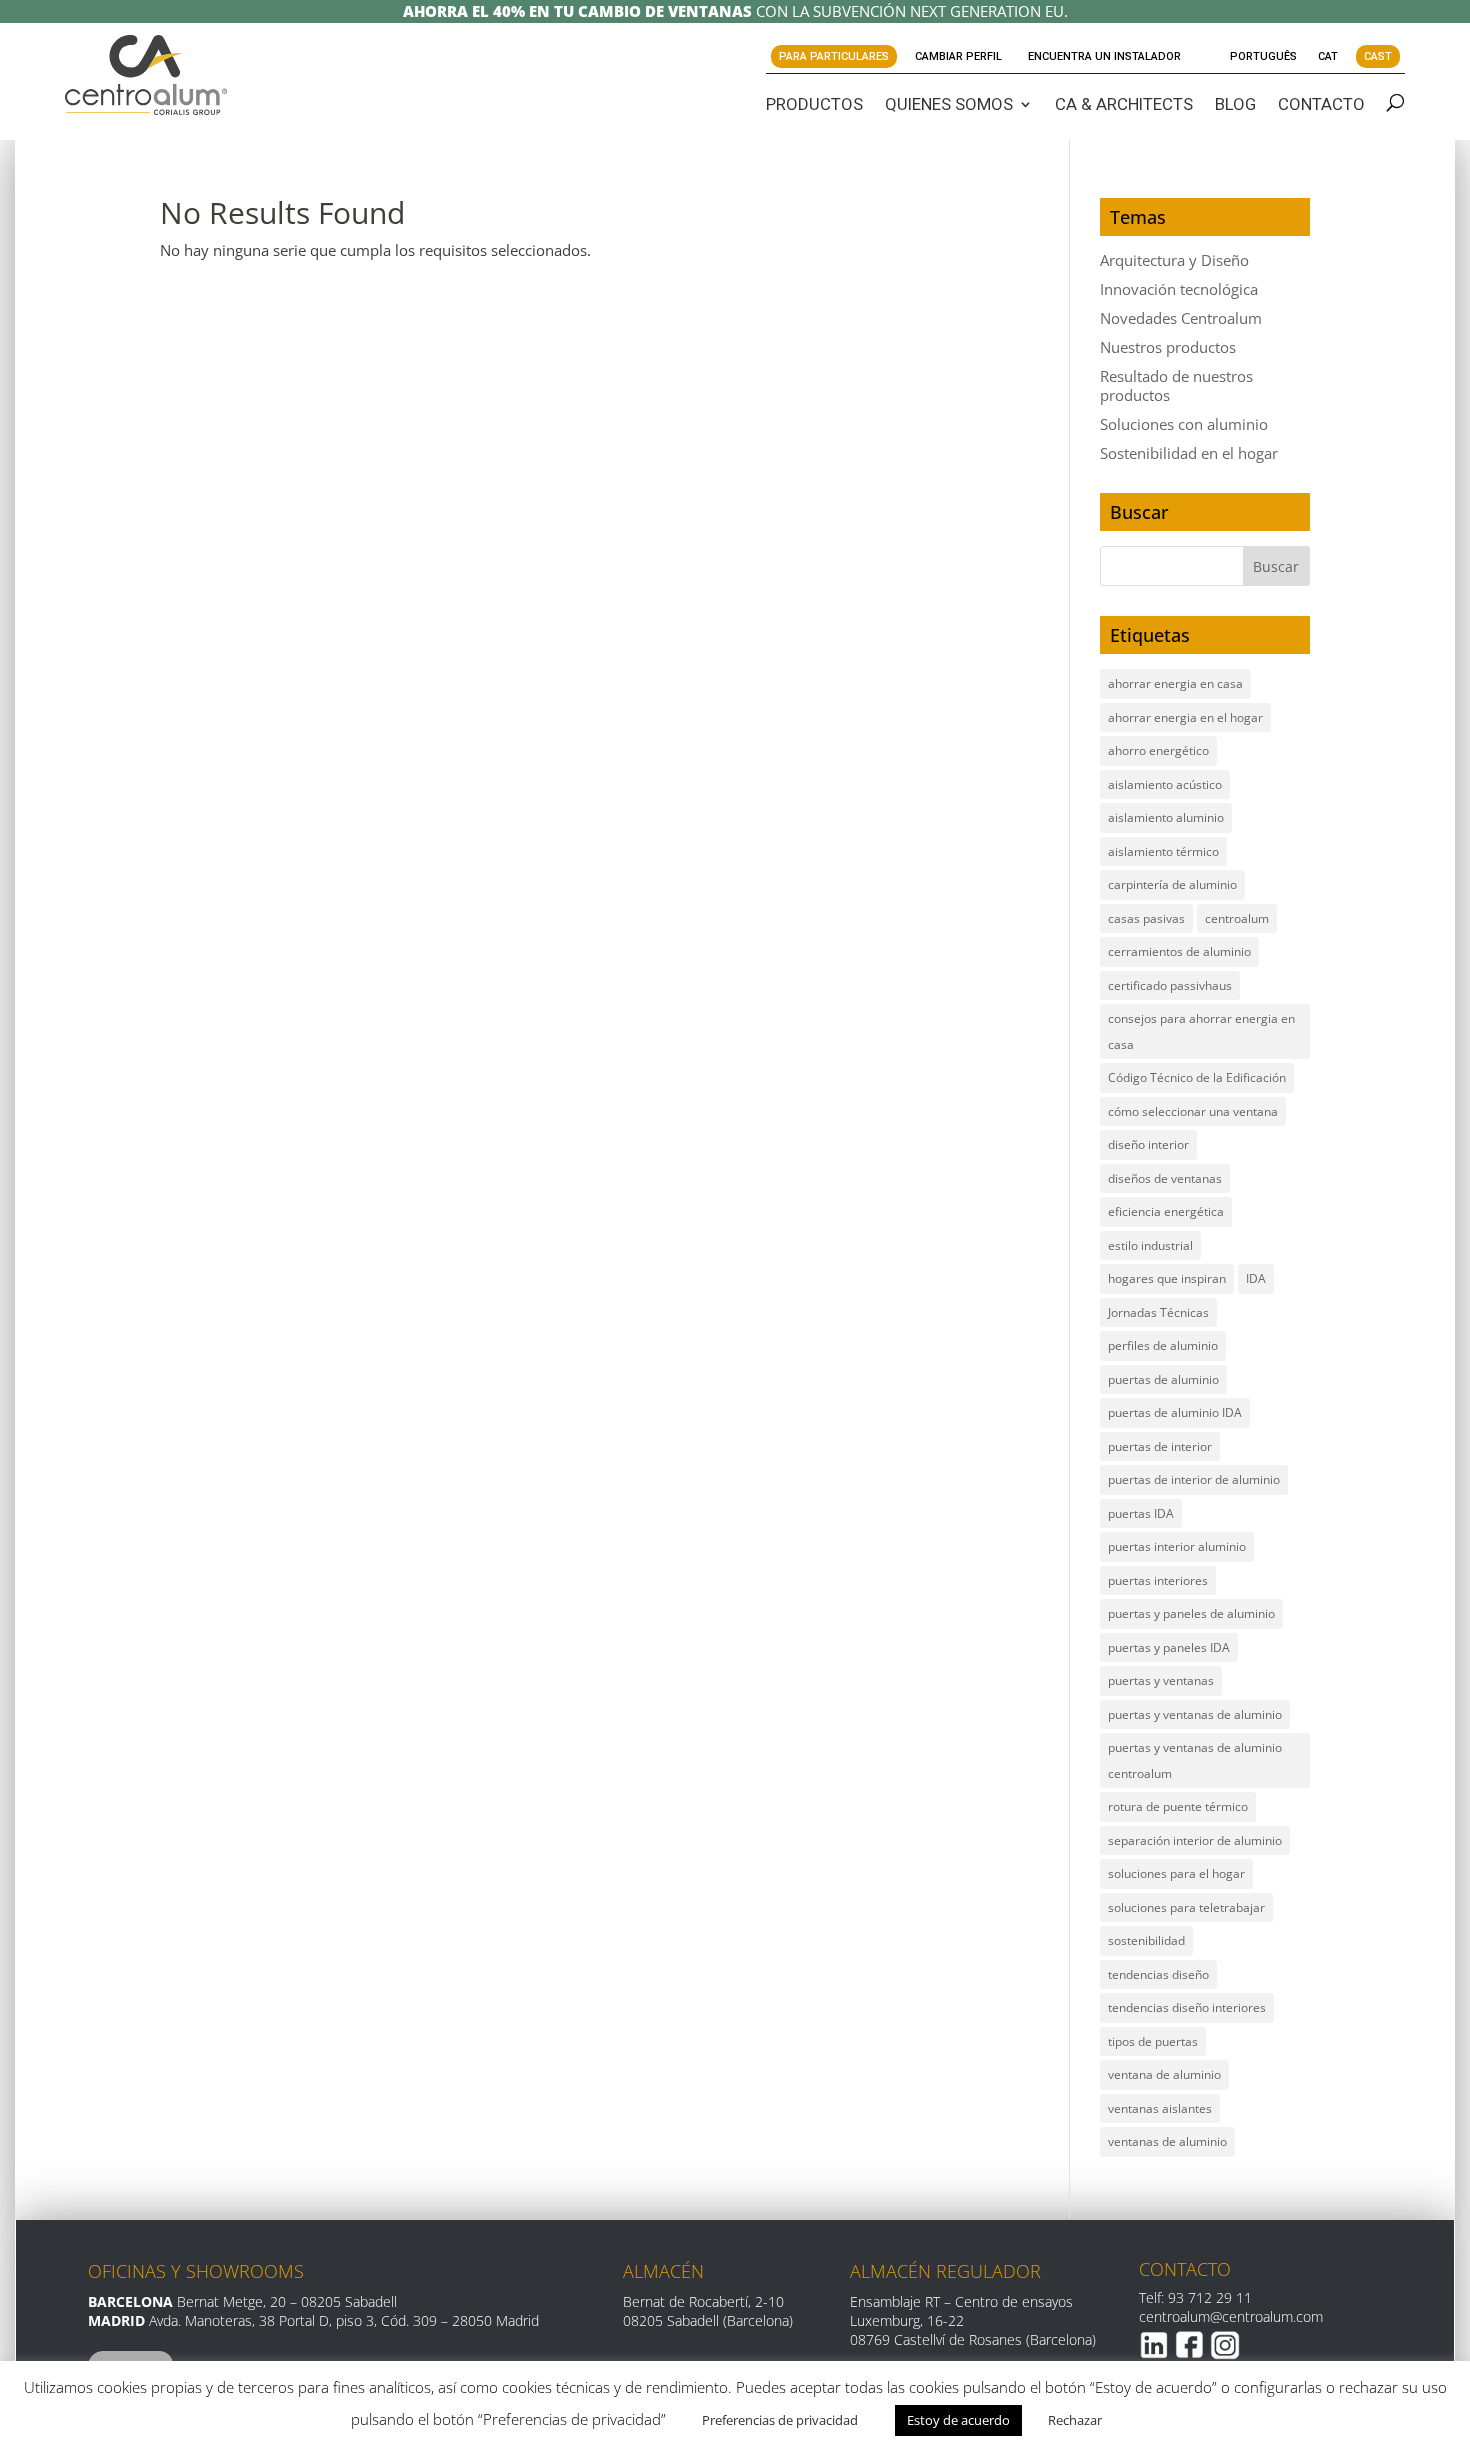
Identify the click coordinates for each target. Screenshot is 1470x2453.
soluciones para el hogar (1176, 1873)
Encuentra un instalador (1104, 56)
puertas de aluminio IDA (1175, 1412)
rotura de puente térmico (1178, 1806)
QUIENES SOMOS (949, 104)
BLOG (1235, 104)
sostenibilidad (1146, 1940)
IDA (1256, 1278)
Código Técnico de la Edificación (1197, 1077)
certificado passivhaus (1170, 985)
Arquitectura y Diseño (1174, 260)
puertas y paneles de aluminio (1191, 1613)
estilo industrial (1150, 1245)
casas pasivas (1146, 918)
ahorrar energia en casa (1175, 683)
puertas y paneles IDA (1169, 1647)
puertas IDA (1141, 1513)
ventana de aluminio (1164, 2074)
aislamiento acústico (1165, 784)
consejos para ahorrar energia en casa (1201, 1031)
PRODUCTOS (814, 104)
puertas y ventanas (1161, 1680)
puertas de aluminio (1163, 1379)
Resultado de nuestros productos (1176, 385)
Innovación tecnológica (1179, 289)
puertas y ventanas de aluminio (1195, 1714)
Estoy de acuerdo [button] (958, 2420)
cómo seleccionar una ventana (1193, 1111)
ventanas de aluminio (1167, 2141)
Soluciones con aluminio (1184, 424)
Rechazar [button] (1075, 2420)
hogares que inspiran (1167, 1278)
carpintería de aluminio (1172, 884)
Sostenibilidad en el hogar (1189, 453)
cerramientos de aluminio (1179, 951)
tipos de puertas (1153, 2041)
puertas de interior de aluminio (1194, 1479)
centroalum (1237, 918)
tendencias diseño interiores (1187, 2007)
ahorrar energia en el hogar (1185, 717)
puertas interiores (1158, 1580)
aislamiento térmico (1163, 851)
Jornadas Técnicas (1158, 1312)
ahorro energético (1158, 750)
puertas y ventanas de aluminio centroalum (1195, 1760)
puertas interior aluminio (1177, 1546)
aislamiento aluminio (1166, 817)
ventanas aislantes (1160, 2108)
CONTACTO (1321, 104)
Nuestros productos (1168, 347)
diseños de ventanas (1165, 1178)
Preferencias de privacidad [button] (780, 2420)
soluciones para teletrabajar (1186, 1907)
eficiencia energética (1166, 1211)
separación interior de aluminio (1195, 1840)
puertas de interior (1160, 1446)
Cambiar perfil (958, 56)
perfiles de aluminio (1163, 1345)
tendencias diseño (1158, 1974)
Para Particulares (834, 56)
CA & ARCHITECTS (1124, 104)
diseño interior (1148, 1144)
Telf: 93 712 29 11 (1195, 2297)
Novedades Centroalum (1181, 318)
